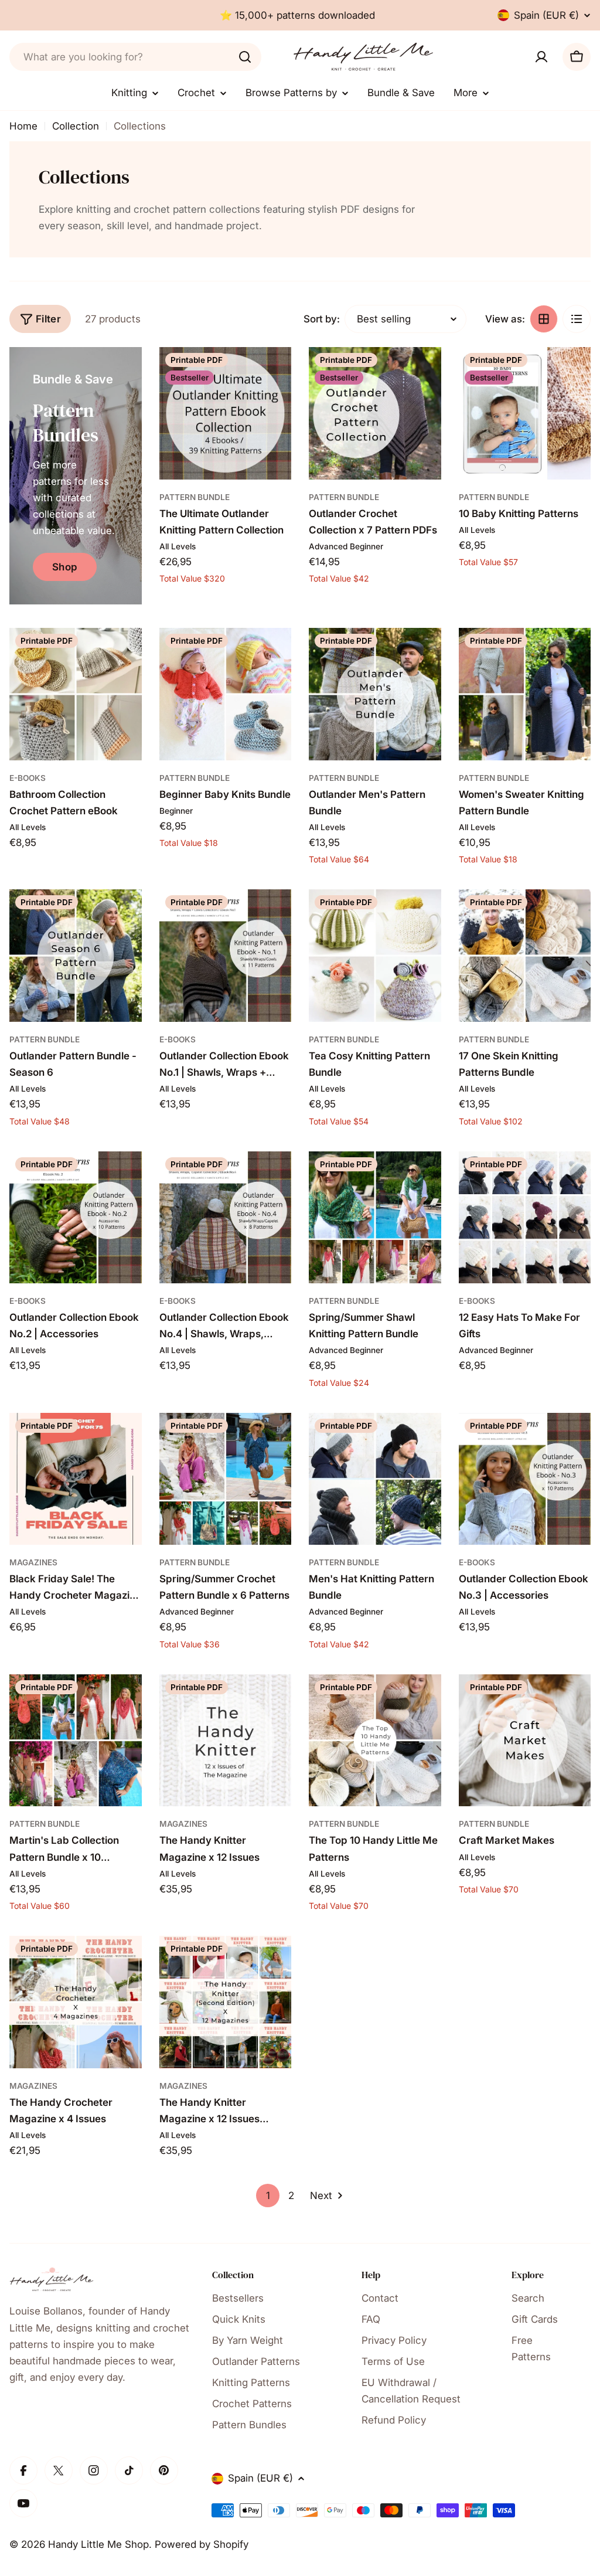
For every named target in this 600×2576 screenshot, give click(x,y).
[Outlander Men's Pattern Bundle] (375, 694)
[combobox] (135, 57)
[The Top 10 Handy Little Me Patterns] (375, 1741)
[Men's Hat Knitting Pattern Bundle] (375, 1479)
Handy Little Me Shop (98, 2544)
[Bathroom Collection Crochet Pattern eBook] (76, 694)
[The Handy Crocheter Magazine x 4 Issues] (76, 2002)
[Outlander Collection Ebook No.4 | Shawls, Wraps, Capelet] (226, 1218)
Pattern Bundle (195, 497)
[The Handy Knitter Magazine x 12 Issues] (226, 1741)
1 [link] (268, 2196)
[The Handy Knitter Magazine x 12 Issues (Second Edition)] (226, 2002)
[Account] (541, 57)
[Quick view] (274, 373)
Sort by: (322, 319)
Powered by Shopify (202, 2544)
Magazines (33, 1562)
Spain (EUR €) (546, 15)
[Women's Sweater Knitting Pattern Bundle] (525, 694)
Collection (76, 126)
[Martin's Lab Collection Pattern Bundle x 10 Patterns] (76, 1741)
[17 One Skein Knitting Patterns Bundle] (525, 956)
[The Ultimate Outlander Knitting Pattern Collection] (226, 413)
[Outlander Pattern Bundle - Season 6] (76, 956)
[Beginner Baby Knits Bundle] (226, 694)
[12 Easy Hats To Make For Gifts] (525, 1218)
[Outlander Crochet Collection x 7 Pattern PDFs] (375, 413)
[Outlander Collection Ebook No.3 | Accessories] (525, 1479)
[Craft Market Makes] (525, 1741)
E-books (28, 778)
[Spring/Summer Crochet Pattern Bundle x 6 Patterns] (226, 1479)
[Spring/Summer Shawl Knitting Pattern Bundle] (375, 1218)
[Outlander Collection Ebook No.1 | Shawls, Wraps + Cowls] (226, 956)
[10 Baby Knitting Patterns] (525, 413)
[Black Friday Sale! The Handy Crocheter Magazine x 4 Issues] (76, 1479)
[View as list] (577, 319)
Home (23, 126)
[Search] (245, 57)
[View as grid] (544, 319)
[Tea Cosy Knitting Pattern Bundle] (375, 956)
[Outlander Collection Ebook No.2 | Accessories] (76, 1218)
